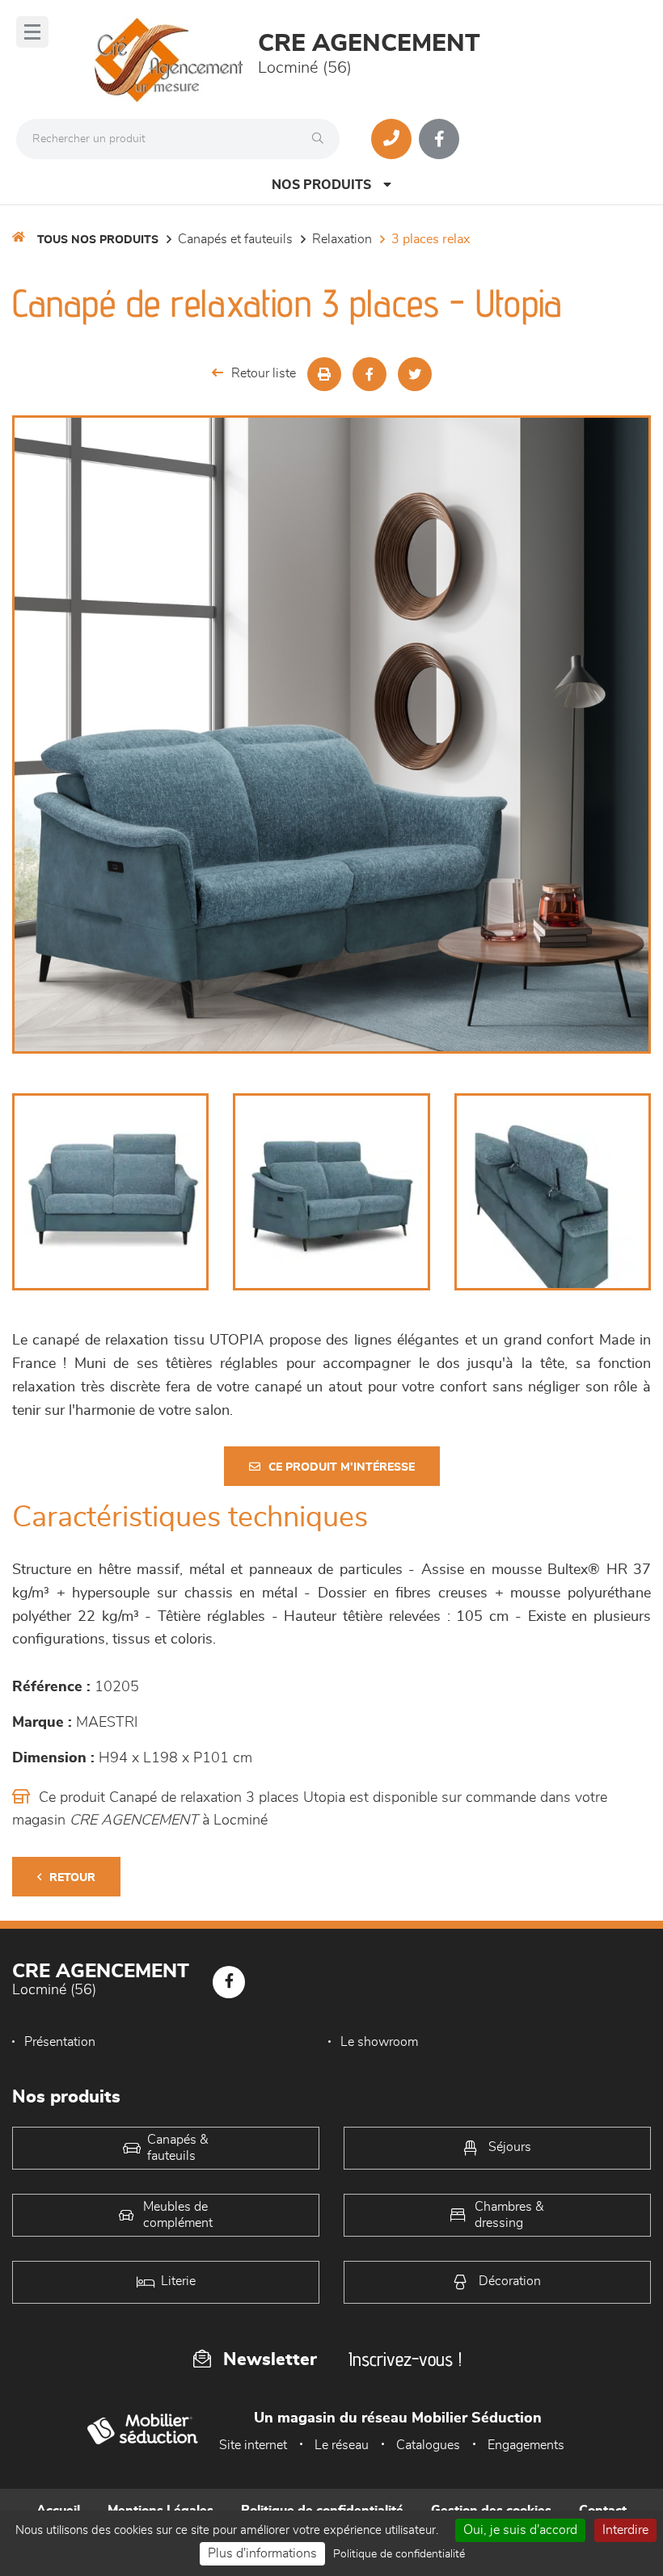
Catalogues (428, 2445)
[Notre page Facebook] (439, 139)
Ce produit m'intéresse (342, 1467)
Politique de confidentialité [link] (399, 2554)
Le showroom (379, 2042)
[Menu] (32, 32)
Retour (72, 1878)
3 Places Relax (431, 239)
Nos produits (321, 185)
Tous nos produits (98, 240)
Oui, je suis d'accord (520, 2530)
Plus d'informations (262, 2553)
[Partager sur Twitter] (415, 374)
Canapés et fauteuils (235, 239)
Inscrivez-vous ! (405, 2359)
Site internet (253, 2445)
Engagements (526, 2445)
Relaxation (342, 239)
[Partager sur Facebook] (370, 374)
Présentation (60, 2042)
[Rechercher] (322, 139)
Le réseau (342, 2445)
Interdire (625, 2530)
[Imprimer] (324, 374)
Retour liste (264, 373)
